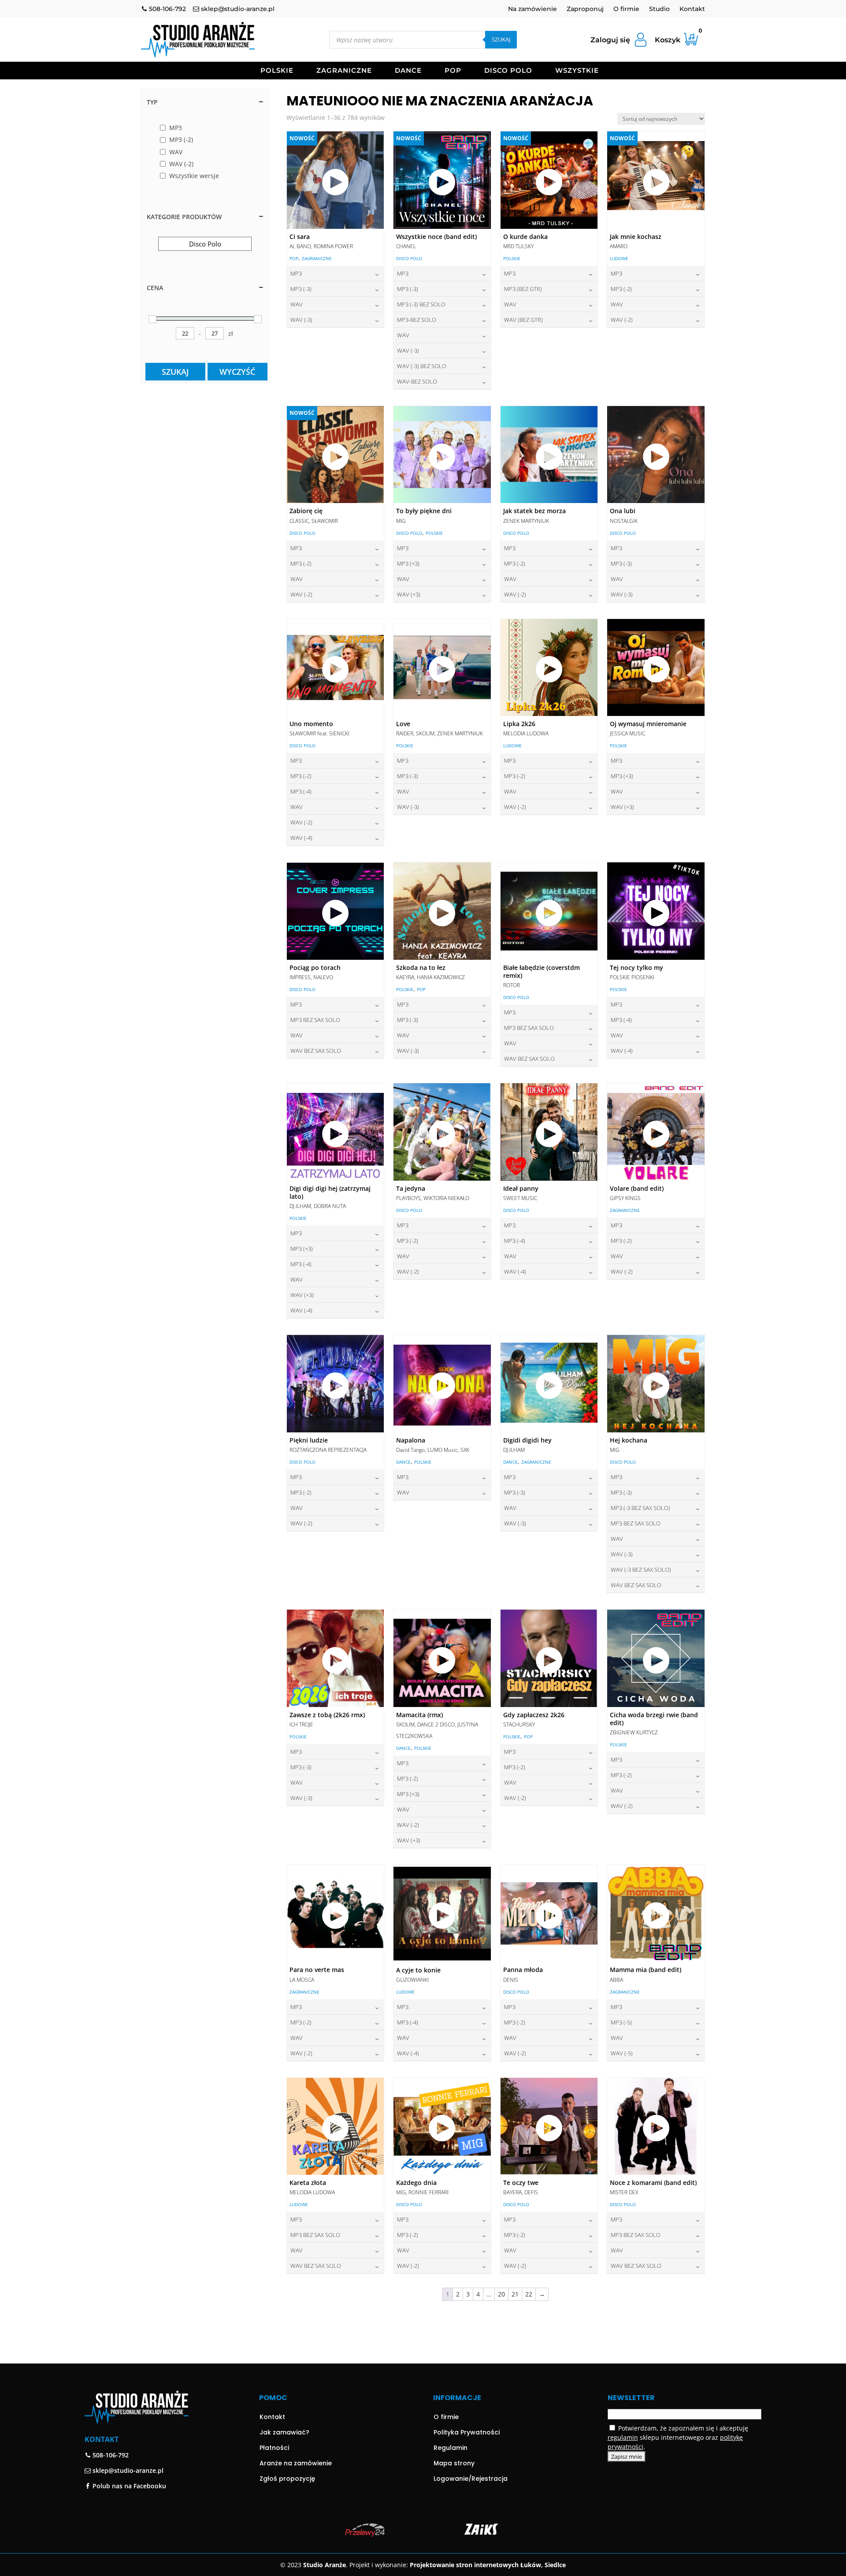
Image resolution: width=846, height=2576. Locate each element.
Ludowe (619, 258)
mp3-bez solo (417, 320)
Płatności (274, 2448)
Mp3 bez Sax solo (315, 1020)
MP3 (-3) (301, 289)
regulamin (623, 2437)
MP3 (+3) (408, 563)
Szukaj (501, 39)
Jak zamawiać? (284, 2432)
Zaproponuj (585, 9)
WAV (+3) (409, 594)
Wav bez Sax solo (316, 1051)
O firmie (626, 9)
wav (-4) (301, 838)
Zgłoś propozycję (287, 2479)
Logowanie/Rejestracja (471, 2479)
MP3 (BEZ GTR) (523, 289)
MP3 (296, 273)
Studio (659, 9)
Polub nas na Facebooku (128, 2486)
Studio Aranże (325, 2565)
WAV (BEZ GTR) (523, 320)
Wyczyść (237, 372)
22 (529, 2294)
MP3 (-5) (621, 2022)
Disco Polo (508, 71)
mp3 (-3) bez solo (421, 304)
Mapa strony (454, 2463)
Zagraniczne (344, 71)
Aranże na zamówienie (296, 2463)
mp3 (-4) (301, 791)
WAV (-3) (301, 320)
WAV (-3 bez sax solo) (641, 1569)
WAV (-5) (622, 2053)
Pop (453, 71)
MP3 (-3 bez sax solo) (640, 1508)
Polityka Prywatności (467, 2432)
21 (515, 2294)
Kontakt (692, 9)
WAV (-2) (622, 320)
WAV (297, 304)
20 (501, 2294)
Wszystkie (577, 71)
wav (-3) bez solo (422, 366)
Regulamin (451, 2448)
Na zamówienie (532, 9)
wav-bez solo (417, 381)
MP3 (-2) (621, 289)
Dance (408, 71)
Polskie (277, 71)
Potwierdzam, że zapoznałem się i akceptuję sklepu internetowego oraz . (678, 2437)
